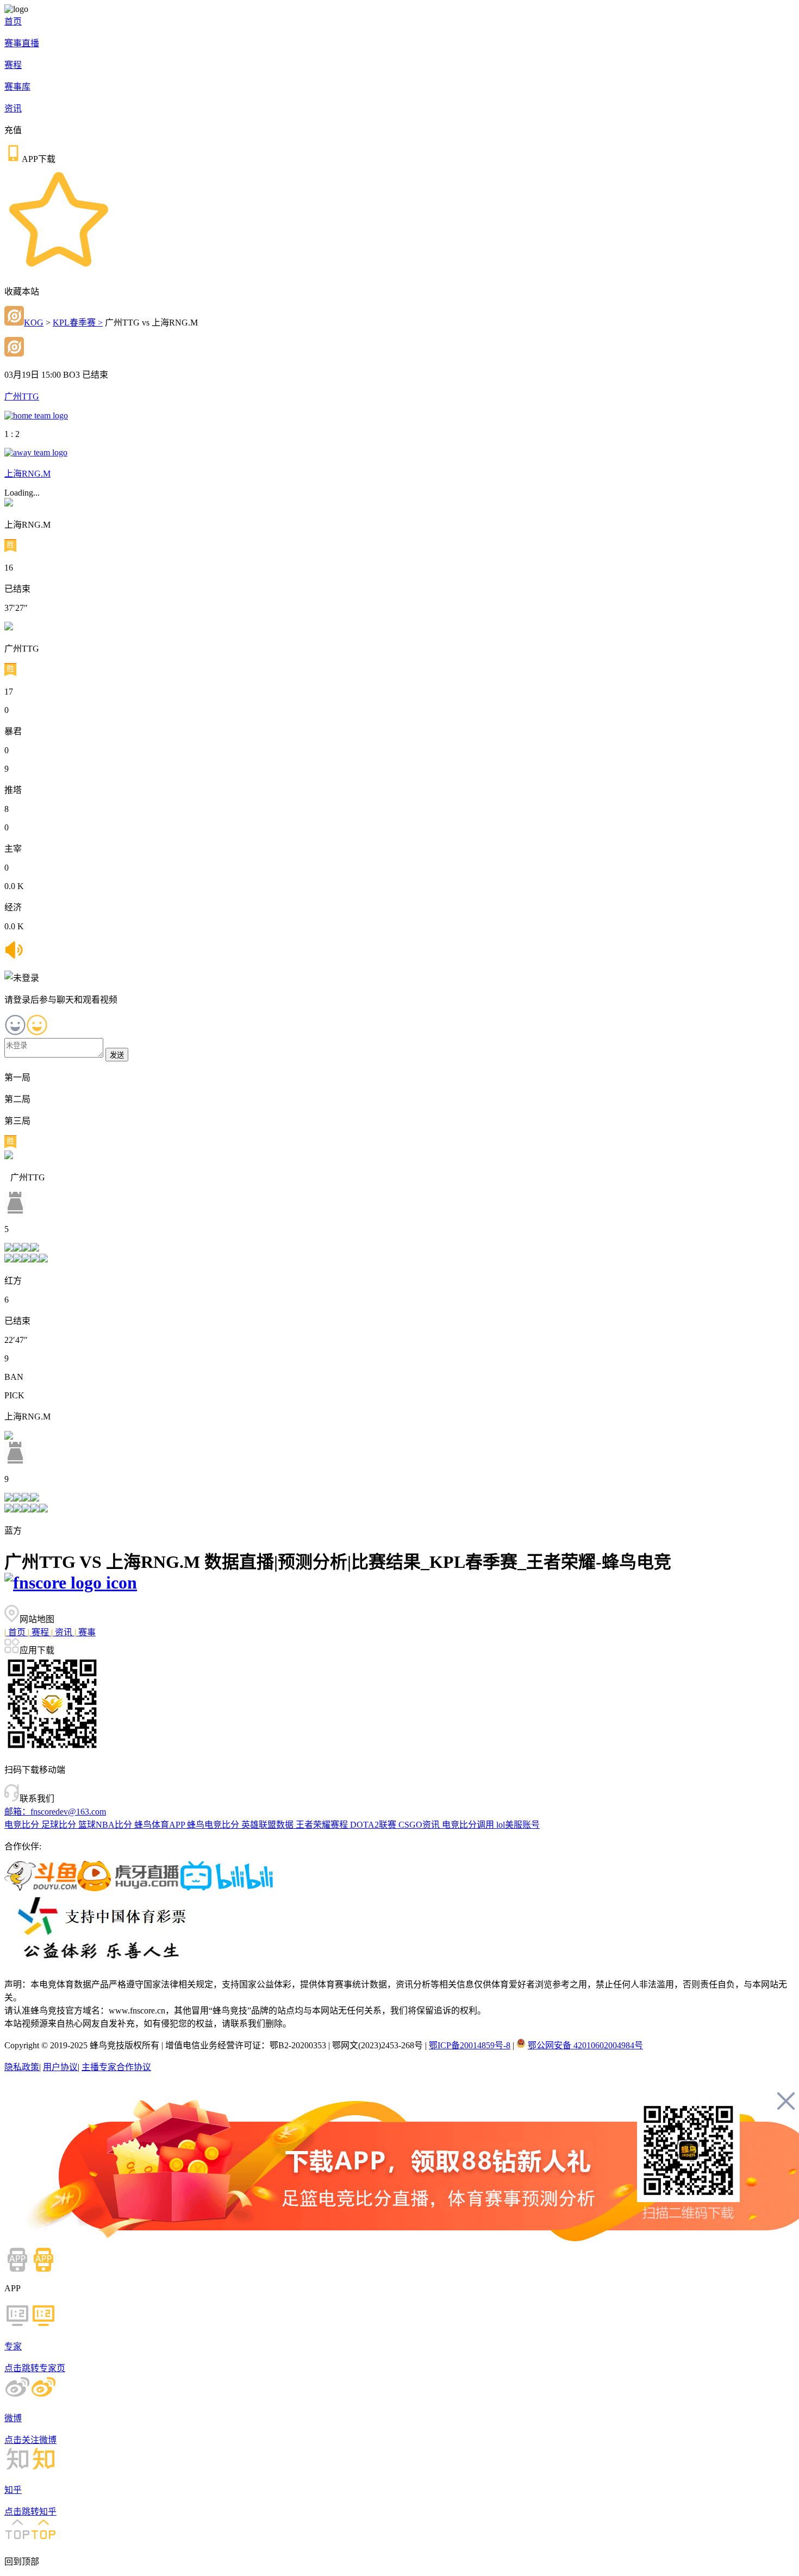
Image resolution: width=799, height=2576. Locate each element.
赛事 (85, 1632)
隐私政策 (22, 2067)
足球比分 (60, 1825)
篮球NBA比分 (106, 1825)
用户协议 (60, 2067)
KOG (34, 323)
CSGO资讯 (420, 1825)
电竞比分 (23, 1825)
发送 (117, 1055)
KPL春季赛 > (78, 323)
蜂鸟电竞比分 (214, 1825)
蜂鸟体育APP (161, 1825)
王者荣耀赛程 (323, 1825)
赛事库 (17, 87)
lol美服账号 (518, 1825)
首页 (13, 21)
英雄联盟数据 (269, 1825)
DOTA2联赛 (374, 1825)
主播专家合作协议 (116, 2067)
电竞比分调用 (469, 1825)
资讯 (13, 108)
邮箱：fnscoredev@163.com (55, 1812)
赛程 (13, 65)
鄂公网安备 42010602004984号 (585, 2045)
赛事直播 (22, 43)
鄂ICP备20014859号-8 (470, 2045)
